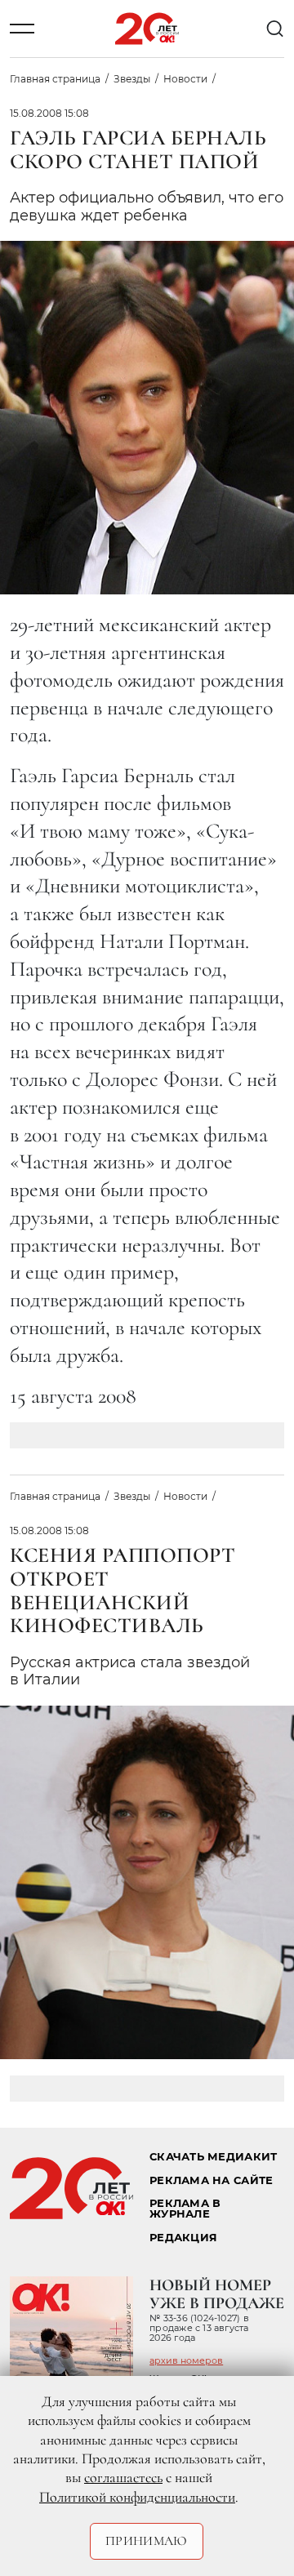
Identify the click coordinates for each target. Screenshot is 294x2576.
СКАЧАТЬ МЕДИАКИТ (213, 2157)
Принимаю (147, 2541)
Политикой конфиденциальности (137, 2497)
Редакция (183, 2238)
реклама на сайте (211, 2180)
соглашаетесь (123, 2477)
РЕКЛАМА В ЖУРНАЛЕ (185, 2209)
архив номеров (186, 2360)
